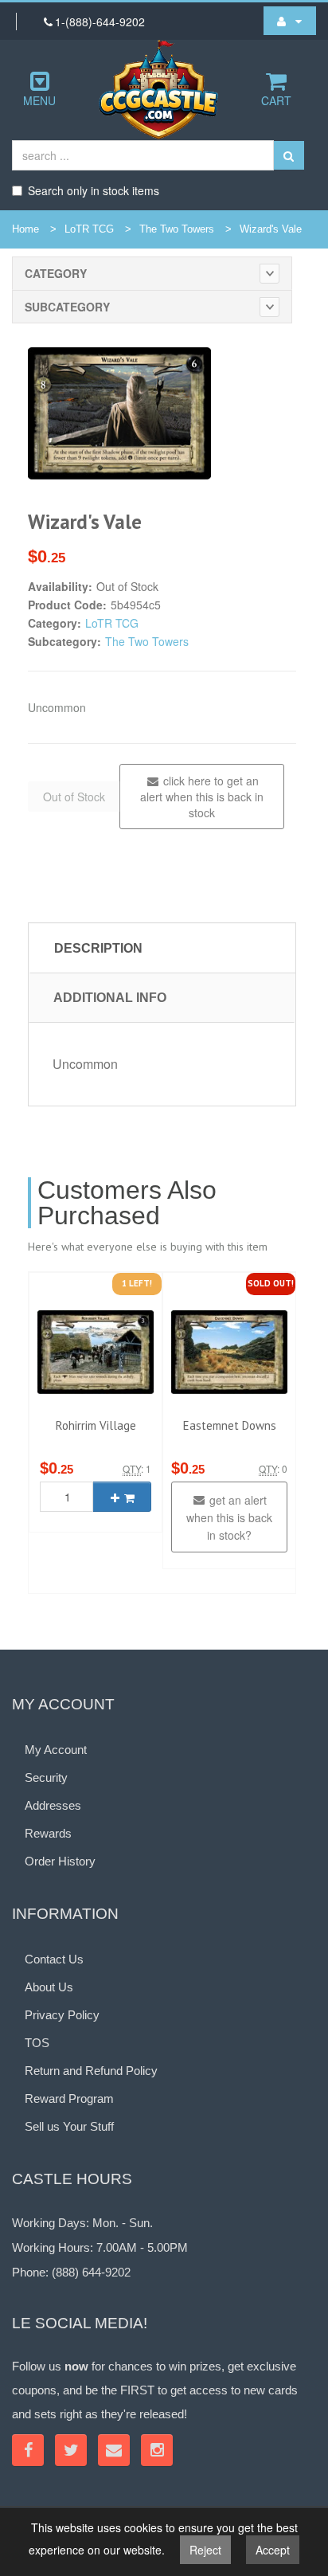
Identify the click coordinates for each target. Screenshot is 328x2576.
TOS (37, 2043)
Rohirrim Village (96, 1425)
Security (46, 1777)
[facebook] (28, 2450)
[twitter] (71, 2450)
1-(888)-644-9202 (100, 22)
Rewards (48, 1833)
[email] (114, 2450)
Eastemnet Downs (230, 1425)
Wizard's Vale (271, 229)
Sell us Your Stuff (69, 2126)
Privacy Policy (62, 2015)
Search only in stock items (94, 190)
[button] (290, 21)
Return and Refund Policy (91, 2071)
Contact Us (54, 1959)
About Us (49, 1987)
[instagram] (157, 2450)
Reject (205, 2550)
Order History (60, 1861)
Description (98, 948)
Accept (273, 2550)
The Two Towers (177, 229)
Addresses (53, 1805)
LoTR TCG (89, 229)
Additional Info (110, 998)
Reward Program (69, 2098)
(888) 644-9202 (91, 2272)
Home (25, 229)
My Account (56, 1750)
